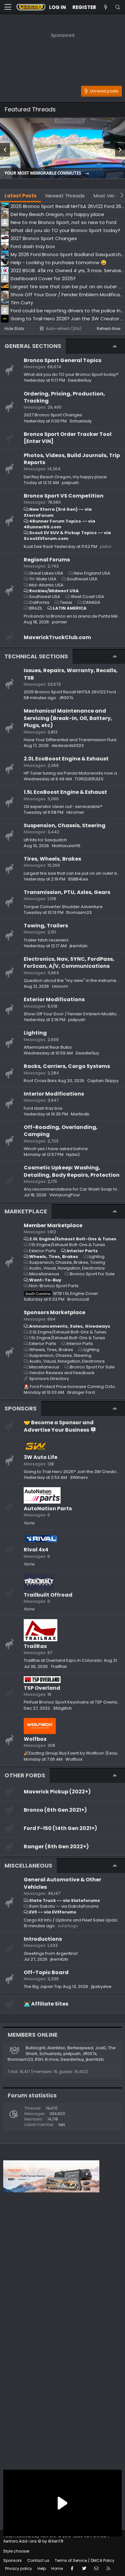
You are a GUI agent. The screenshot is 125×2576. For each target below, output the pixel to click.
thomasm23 (79, 912)
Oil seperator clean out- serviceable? (63, 807)
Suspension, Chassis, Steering (65, 825)
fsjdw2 (73, 1154)
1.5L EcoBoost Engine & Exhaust (65, 792)
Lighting (35, 1033)
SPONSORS (21, 1408)
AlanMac (56, 2048)
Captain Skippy (103, 1081)
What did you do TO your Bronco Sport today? (71, 374)
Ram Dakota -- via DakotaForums (64, 1906)
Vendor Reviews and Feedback (62, 1373)
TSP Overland (42, 1688)
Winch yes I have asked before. (56, 1149)
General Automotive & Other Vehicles (63, 1883)
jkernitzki (79, 946)
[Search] (118, 7)
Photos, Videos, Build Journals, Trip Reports (72, 459)
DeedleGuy (80, 380)
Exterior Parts (43, 1251)
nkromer (75, 812)
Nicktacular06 (66, 846)
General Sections (33, 346)
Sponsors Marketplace (54, 1312)
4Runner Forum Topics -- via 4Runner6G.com (59, 524)
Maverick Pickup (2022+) (57, 1792)
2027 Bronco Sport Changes (53, 415)
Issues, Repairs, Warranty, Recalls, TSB (71, 674)
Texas (66, 602)
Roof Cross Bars (40, 1081)
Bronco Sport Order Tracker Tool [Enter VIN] (68, 438)
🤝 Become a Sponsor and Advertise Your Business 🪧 (60, 1426)
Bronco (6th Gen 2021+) (55, 1810)
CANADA (92, 602)
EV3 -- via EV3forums (53, 1912)
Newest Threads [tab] (65, 196)
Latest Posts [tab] (21, 196)
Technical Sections (36, 656)
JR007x (66, 698)
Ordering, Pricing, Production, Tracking (64, 397)
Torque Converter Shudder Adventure (63, 907)
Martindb (80, 1114)
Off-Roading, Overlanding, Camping (61, 1131)
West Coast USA (88, 597)
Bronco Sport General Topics (63, 360)
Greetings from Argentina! (51, 1953)
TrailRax (35, 1646)
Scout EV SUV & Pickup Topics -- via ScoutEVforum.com (67, 536)
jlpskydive (101, 1986)
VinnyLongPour (65, 1195)
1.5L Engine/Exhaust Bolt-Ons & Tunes (67, 1245)
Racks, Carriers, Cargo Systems (67, 1066)
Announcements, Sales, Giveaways (70, 1326)
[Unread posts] (105, 7)
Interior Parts (82, 1251)
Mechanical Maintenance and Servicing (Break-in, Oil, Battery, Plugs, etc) (68, 718)
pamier (60, 622)
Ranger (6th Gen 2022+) (56, 1847)
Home (57, 2568)
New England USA (92, 573)
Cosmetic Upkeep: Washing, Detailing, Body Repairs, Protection (72, 1171)
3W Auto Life (41, 1457)
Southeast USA (82, 579)
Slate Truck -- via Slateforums (65, 1900)
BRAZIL (36, 608)
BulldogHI (35, 2048)
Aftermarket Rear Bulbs (48, 1047)
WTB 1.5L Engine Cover (62, 1293)
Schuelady (81, 421)
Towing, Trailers (46, 926)
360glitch (62, 1708)
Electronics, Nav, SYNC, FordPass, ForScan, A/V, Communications (69, 963)
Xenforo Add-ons (33, 2541)
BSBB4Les (78, 879)
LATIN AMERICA (70, 608)
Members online (33, 2035)
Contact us (38, 2560)
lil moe (52, 2059)
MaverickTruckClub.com (57, 637)
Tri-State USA (43, 579)
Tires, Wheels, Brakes (52, 859)
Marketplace (26, 1211)
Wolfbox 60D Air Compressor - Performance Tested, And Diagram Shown (55, 171)
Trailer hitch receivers (46, 940)
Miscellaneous (44, 1274)
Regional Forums (47, 560)
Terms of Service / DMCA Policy (85, 2560)
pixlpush (70, 483)
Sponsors (13, 2560)
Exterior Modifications (54, 999)
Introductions (43, 1939)
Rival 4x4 (36, 1550)
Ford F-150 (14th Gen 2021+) (60, 1828)
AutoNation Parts (48, 1509)
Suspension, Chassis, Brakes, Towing (67, 1262)
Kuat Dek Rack (38, 546)
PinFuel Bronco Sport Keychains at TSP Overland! (74, 1702)
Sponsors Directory (49, 1379)
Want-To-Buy (45, 1280)
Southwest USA (45, 597)
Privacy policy (19, 2568)
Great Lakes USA (46, 573)
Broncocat (78, 1299)
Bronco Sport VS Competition (64, 496)
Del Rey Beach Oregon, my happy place (65, 477)
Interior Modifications (54, 1094)
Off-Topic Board (46, 1972)
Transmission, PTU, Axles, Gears (67, 892)
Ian (62, 2125)
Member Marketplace (53, 1225)
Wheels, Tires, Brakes (54, 1257)
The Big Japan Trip (43, 1986)
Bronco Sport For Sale (92, 1274)
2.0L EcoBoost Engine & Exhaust (66, 759)
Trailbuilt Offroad (48, 1595)
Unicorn (60, 986)
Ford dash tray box (43, 1108)
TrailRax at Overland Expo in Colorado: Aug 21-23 (74, 1660)
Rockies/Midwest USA (54, 591)
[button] (8, 7)
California (39, 602)
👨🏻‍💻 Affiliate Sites (46, 2004)
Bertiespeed (80, 2048)
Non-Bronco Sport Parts (54, 1286)
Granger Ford (81, 1392)
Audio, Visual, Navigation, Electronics (67, 1268)
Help (42, 2568)
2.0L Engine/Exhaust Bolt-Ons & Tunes (73, 1239)
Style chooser (16, 2551)
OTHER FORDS (25, 1775)
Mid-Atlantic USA (46, 585)
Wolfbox (35, 1739)
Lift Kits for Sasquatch (45, 840)
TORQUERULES (89, 779)
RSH (39, 2059)
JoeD (101, 2048)
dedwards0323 (68, 746)
